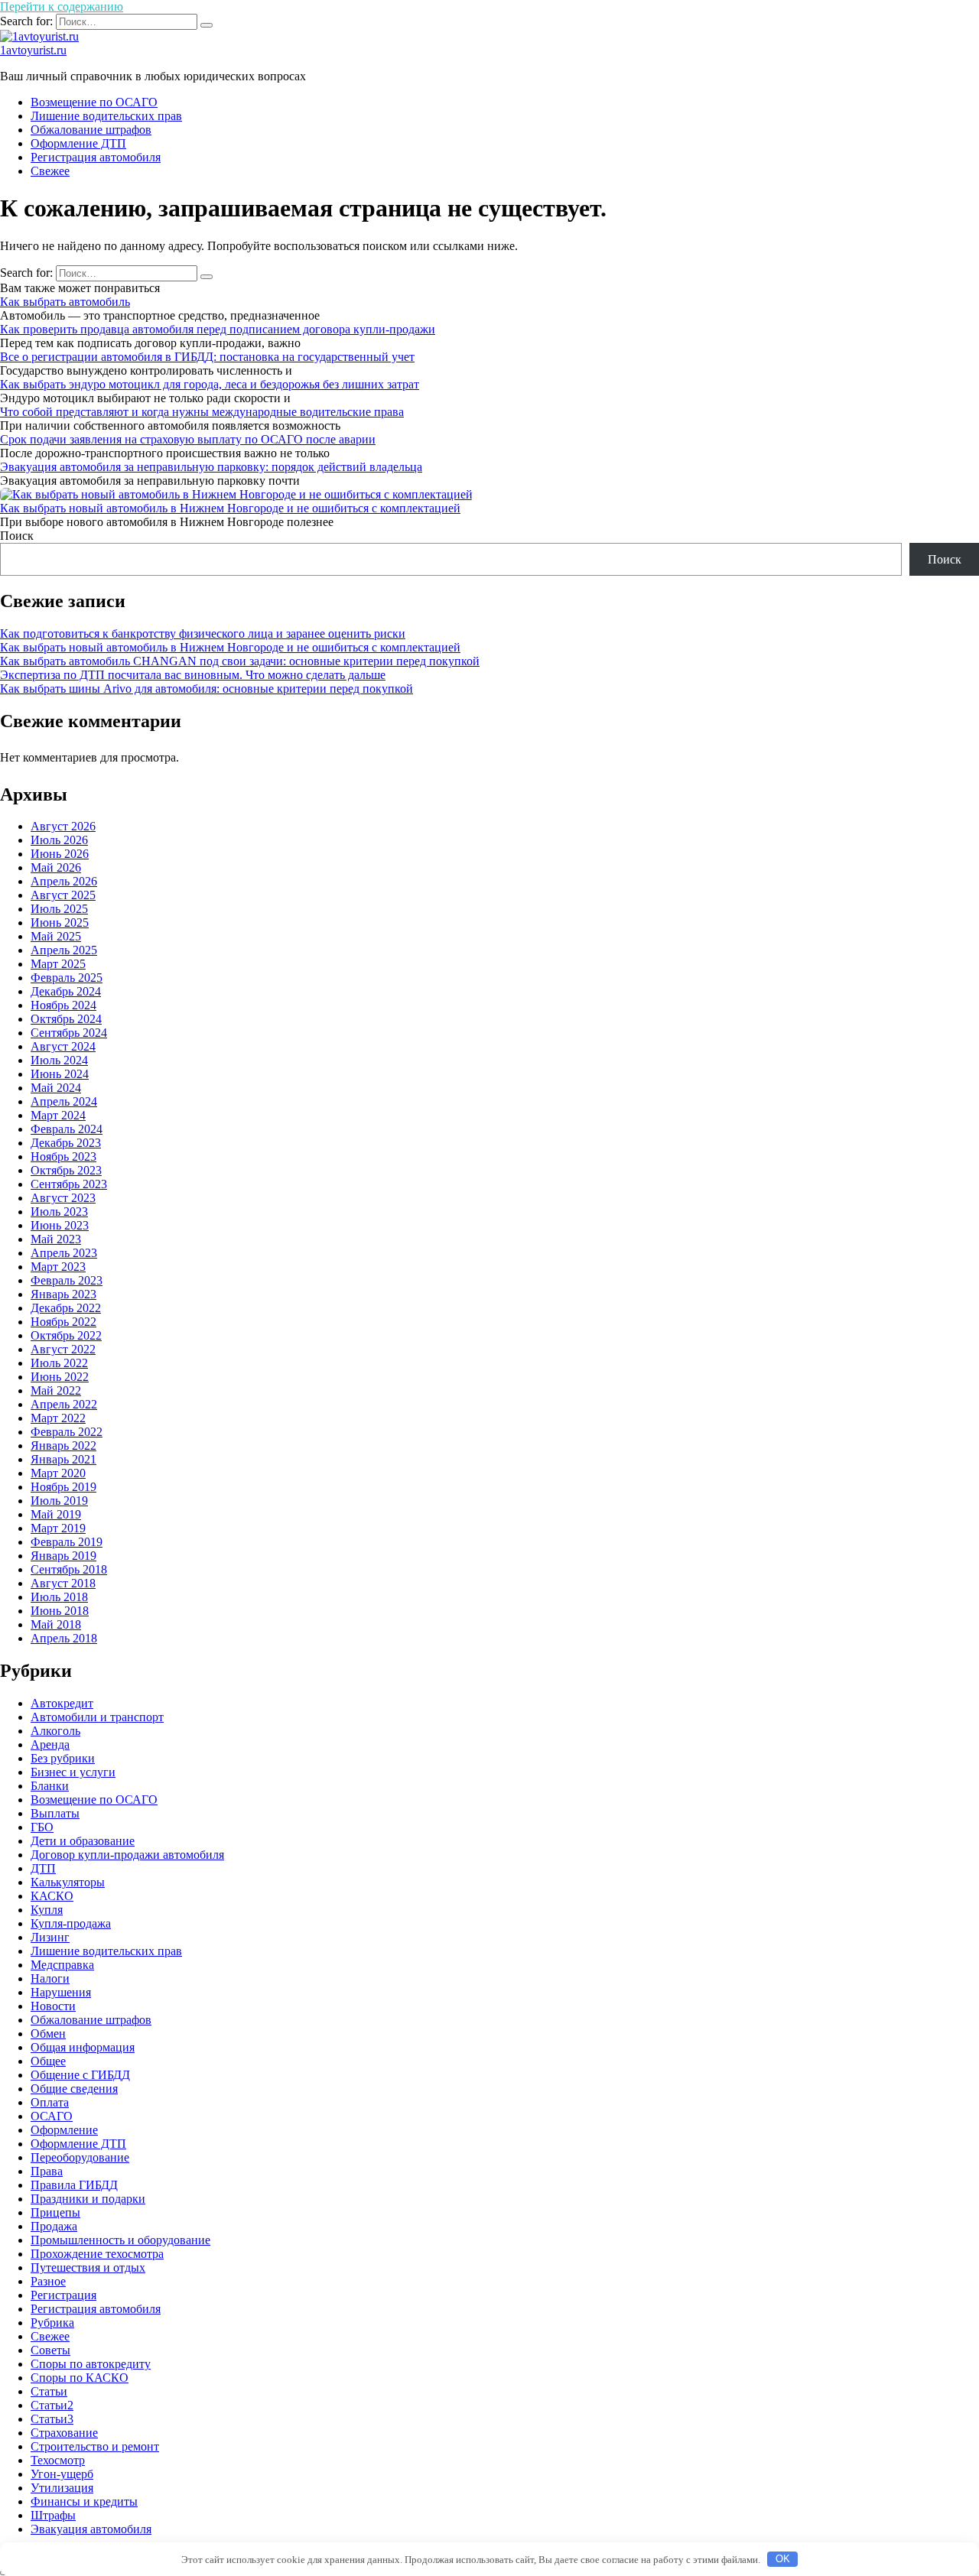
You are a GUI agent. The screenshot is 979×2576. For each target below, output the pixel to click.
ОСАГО (52, 2116)
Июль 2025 (59, 909)
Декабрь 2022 (66, 1308)
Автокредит (62, 1703)
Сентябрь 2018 (69, 1569)
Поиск (17, 536)
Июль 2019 (59, 1501)
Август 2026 (63, 826)
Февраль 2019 (67, 1542)
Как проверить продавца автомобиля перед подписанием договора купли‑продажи (218, 329)
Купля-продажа (71, 1923)
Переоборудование (80, 2157)
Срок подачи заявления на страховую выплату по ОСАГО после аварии (188, 439)
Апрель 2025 (64, 950)
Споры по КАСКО (80, 2378)
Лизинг (50, 1937)
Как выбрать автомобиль (65, 302)
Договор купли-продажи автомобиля (127, 1855)
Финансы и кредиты (84, 2501)
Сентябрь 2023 (69, 1184)
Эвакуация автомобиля (91, 2529)
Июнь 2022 (60, 1377)
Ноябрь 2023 (63, 1156)
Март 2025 (58, 964)
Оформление (64, 2130)
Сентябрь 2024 (69, 1033)
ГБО (42, 1827)
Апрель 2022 (64, 1404)
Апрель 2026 (64, 881)
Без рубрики (63, 1758)
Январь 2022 (63, 1446)
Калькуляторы (68, 1882)
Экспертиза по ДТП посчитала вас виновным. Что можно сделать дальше (193, 675)
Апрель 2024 (64, 1101)
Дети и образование (83, 1841)
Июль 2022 (59, 1363)
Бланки (50, 1786)
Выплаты (55, 1813)
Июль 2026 (59, 840)
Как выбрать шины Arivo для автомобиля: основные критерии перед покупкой (207, 689)
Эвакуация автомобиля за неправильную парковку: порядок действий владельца (211, 467)
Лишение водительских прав (106, 116)
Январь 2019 (63, 1556)
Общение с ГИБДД (80, 2075)
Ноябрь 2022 (63, 1322)
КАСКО (52, 1896)
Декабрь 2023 (66, 1143)
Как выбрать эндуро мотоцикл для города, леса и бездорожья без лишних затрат (210, 384)
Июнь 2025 (60, 923)
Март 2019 (58, 1528)
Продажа (54, 2226)
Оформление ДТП (78, 143)
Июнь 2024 (60, 1074)
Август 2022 (63, 1349)
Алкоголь (55, 1731)
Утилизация (62, 2488)
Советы (50, 2350)
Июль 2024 (59, 1060)
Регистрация (63, 2295)
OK (783, 2559)
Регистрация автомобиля (96, 157)
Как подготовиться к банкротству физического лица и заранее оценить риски (203, 633)
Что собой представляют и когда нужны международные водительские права (202, 412)
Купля (47, 1910)
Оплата (50, 2102)
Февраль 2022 (67, 1432)
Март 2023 (58, 1267)
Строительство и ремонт (95, 2446)
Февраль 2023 (67, 1280)
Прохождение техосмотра (97, 2254)
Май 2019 (56, 1514)
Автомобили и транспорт (97, 1717)
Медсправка (62, 1965)
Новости (53, 2006)
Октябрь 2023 (66, 1170)
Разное (48, 2281)
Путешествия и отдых (88, 2267)
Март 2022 (58, 1418)
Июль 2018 (59, 1597)
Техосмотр (58, 2460)
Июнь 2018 (60, 1611)
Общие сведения (74, 2089)
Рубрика (52, 2323)
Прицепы (55, 2212)
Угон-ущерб (62, 2474)
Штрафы (53, 2515)
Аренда (50, 1744)
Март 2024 (58, 1115)
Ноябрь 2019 (63, 1487)
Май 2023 (56, 1239)
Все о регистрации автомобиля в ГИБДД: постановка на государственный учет (207, 357)
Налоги (50, 1978)
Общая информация (83, 2047)
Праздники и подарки (88, 2199)
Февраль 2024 (67, 1129)
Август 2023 (63, 1198)
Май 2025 (56, 936)
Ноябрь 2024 (63, 1005)
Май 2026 (56, 867)
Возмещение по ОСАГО (94, 102)
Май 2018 (56, 1624)
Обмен (48, 2034)
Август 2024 (63, 1046)
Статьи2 (52, 2405)
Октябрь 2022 (66, 1335)
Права (47, 2171)
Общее (48, 2061)
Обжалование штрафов (91, 130)
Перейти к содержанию (62, 6)
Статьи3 (52, 2419)
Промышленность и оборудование (120, 2240)
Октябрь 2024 (66, 1019)
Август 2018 (63, 1583)
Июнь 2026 (60, 854)
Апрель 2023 (64, 1253)
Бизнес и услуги (73, 1772)
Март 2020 (58, 1473)
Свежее (50, 171)
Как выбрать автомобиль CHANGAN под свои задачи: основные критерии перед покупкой (240, 661)
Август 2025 (63, 895)
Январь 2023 (63, 1294)
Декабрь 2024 (66, 991)
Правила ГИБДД (74, 2185)
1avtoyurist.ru (33, 50)
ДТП (43, 1868)
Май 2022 (56, 1390)
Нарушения (61, 1992)
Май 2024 (56, 1088)
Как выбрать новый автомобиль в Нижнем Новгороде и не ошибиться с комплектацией (230, 508)
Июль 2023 (59, 1212)
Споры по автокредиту (91, 2364)
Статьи (49, 2391)
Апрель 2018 (64, 1638)
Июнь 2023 (60, 1225)
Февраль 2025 (67, 978)
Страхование (64, 2433)
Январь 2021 (63, 1459)
